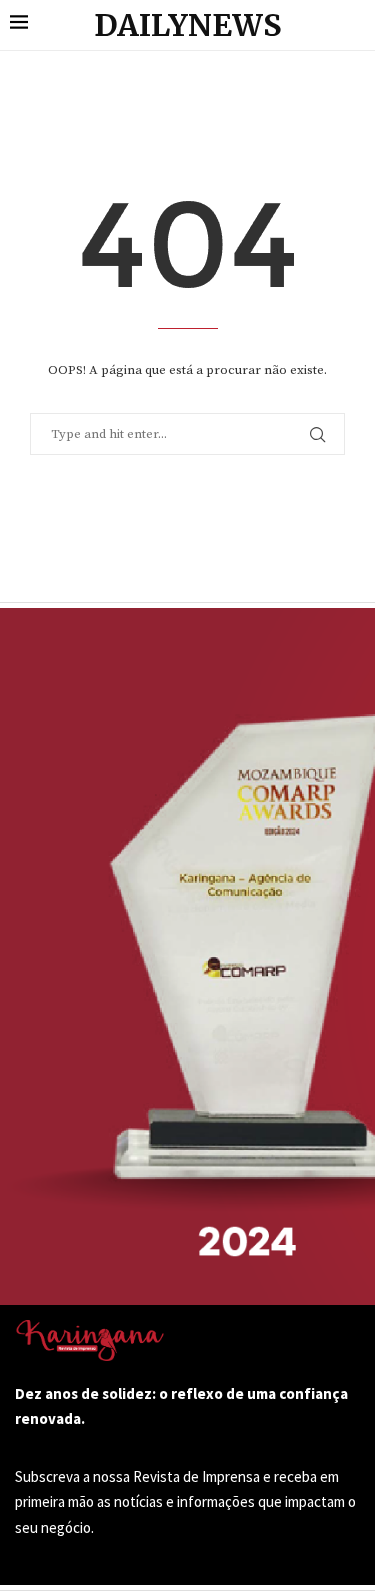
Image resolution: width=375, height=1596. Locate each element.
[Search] (355, 25)
